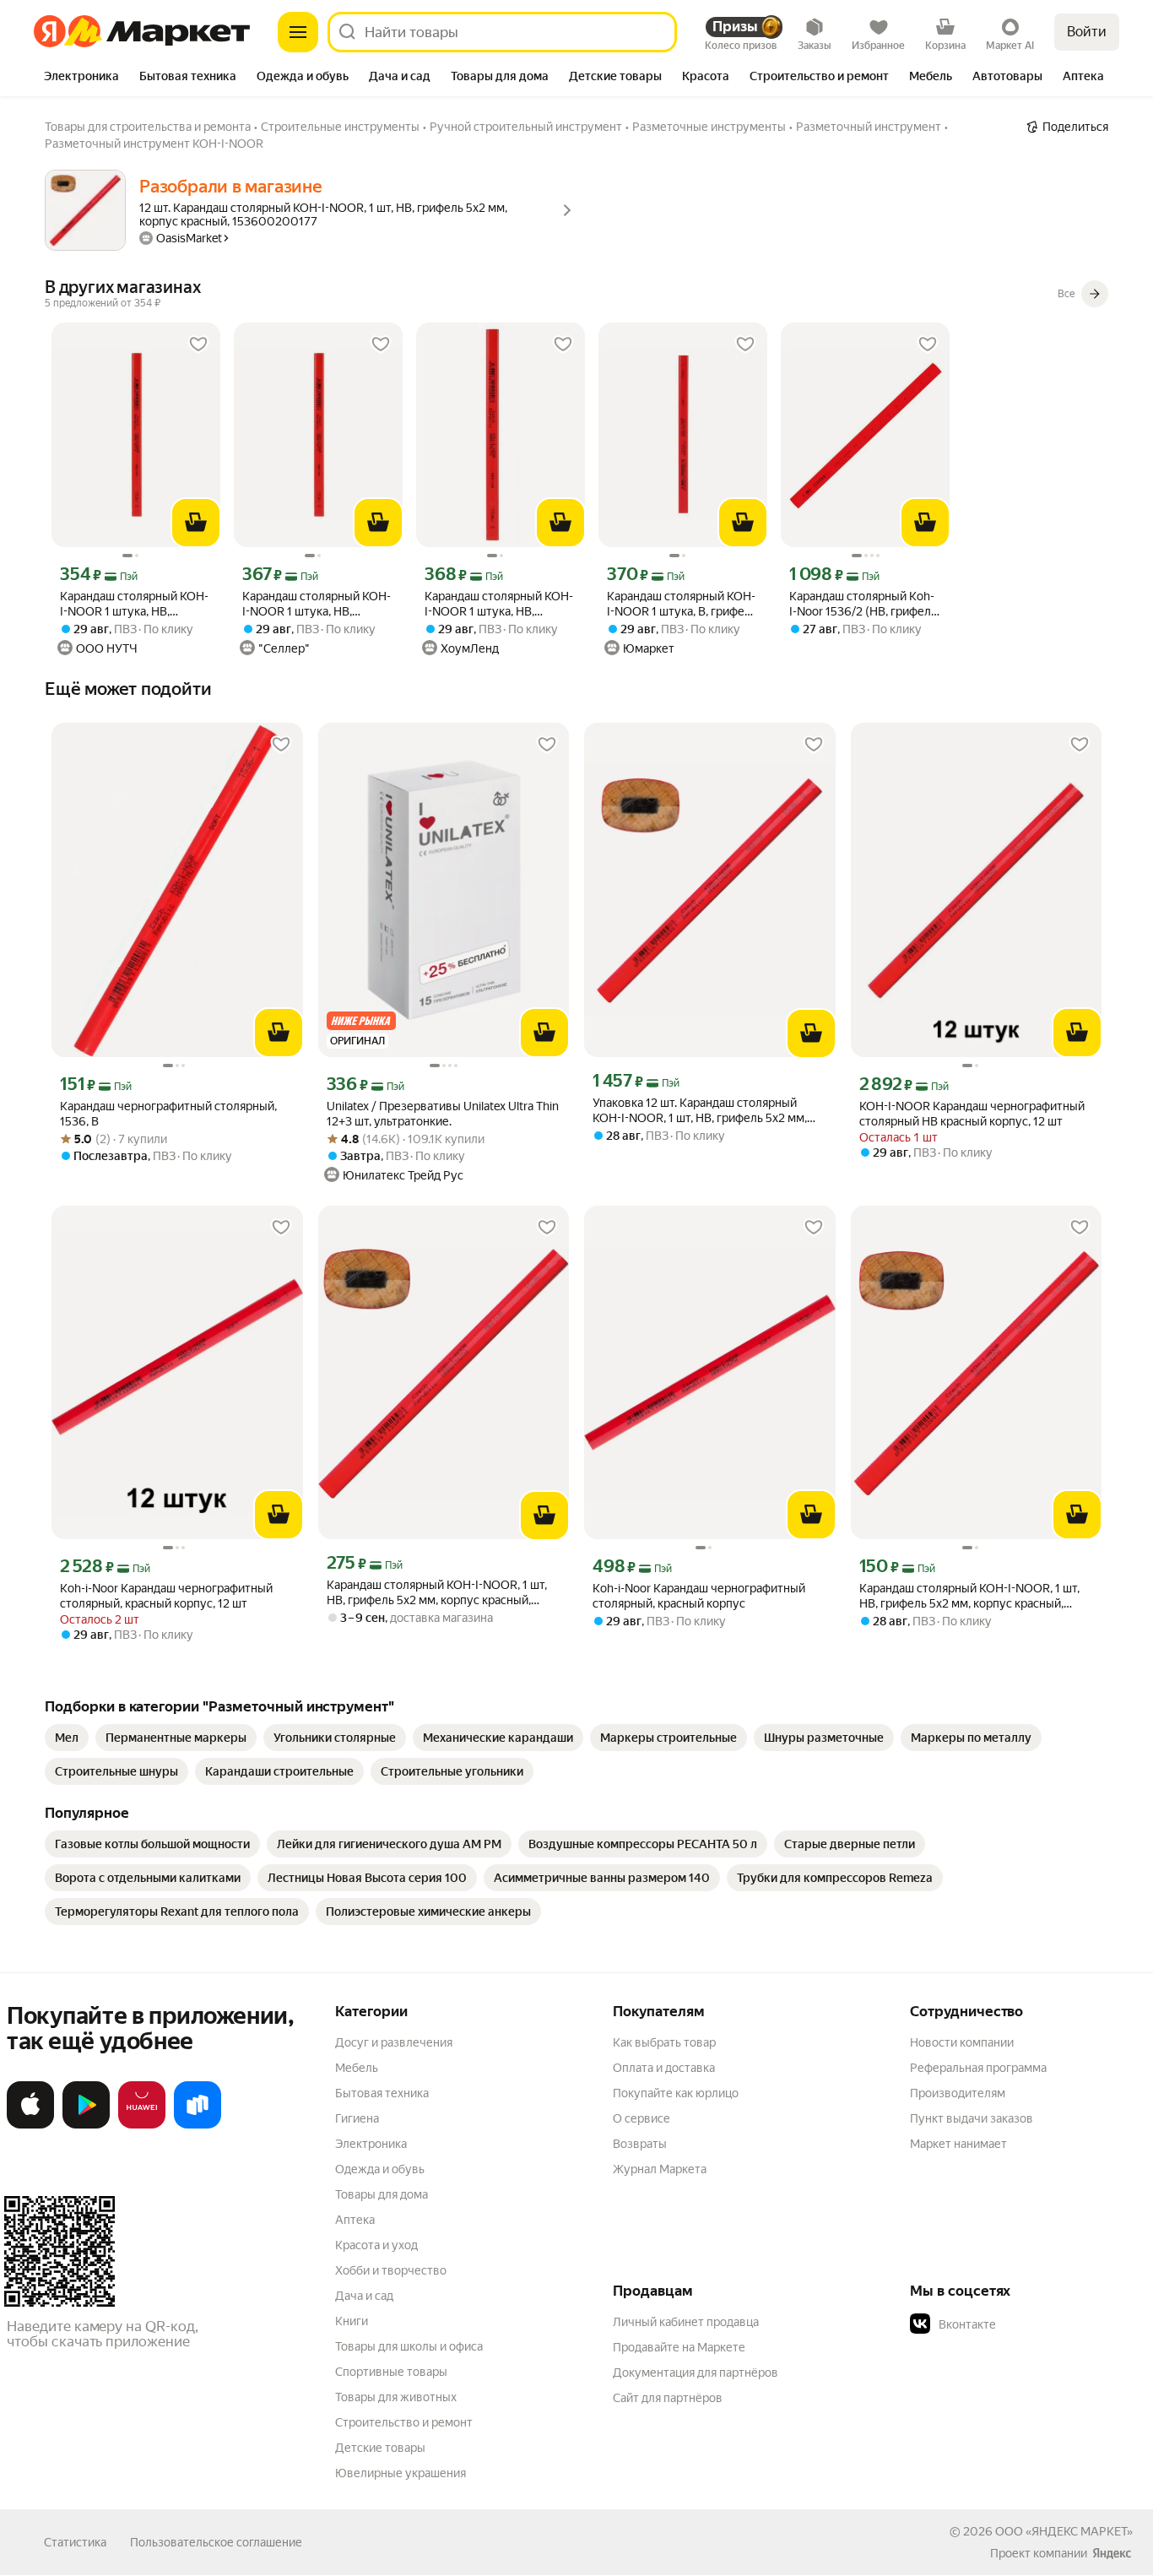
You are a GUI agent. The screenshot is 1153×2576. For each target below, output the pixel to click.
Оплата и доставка (664, 2068)
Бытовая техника (382, 2093)
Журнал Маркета (660, 2169)
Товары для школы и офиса (409, 2346)
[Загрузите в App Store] (30, 2125)
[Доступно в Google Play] (86, 2125)
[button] (1028, 2324)
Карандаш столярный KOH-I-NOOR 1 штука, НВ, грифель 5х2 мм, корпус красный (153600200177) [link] (134, 604)
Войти (1087, 32)
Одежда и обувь (380, 2169)
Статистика (75, 2542)
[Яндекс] (1112, 2553)
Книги (352, 2321)
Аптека (355, 2220)
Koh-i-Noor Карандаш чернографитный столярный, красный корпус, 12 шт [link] (166, 1596)
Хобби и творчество (391, 2270)
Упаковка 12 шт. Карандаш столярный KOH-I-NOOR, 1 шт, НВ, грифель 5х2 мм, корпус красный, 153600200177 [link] (700, 1111)
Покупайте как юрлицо (676, 2093)
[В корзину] (196, 523)
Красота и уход (376, 2245)
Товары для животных (396, 2397)
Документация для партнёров (696, 2373)
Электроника (371, 2144)
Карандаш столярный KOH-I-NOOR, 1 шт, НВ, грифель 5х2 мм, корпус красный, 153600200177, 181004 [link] (437, 1593)
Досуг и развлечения (394, 2042)
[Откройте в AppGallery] (142, 2125)
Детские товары (380, 2448)
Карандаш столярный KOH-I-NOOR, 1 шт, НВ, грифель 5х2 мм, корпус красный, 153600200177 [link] (969, 1596)
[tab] (81, 78)
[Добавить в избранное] (198, 344)
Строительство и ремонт (404, 2422)
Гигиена (357, 2118)
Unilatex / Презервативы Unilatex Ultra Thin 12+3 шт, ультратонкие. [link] (443, 1114)
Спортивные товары (391, 2372)
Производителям (958, 2093)
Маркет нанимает (958, 2144)
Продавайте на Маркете (679, 2347)
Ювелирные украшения (401, 2473)
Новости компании (962, 2042)
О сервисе (641, 2118)
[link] (67, 1738)
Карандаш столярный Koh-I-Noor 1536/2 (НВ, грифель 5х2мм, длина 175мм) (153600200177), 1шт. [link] (863, 604)
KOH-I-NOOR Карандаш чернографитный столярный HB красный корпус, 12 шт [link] (972, 1114)
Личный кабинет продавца (686, 2322)
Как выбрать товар (664, 2042)
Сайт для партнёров (668, 2398)
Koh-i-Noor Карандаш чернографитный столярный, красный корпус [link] (699, 1596)
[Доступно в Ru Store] (198, 2125)
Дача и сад (364, 2296)
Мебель (357, 2068)
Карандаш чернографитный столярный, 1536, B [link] (168, 1114)
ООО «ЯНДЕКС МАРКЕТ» (1064, 2531)
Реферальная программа (978, 2068)
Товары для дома (382, 2194)
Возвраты (640, 2144)
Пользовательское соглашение (216, 2542)
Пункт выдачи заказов (972, 2118)
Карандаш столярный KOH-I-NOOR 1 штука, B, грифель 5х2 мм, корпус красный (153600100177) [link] (682, 604)
